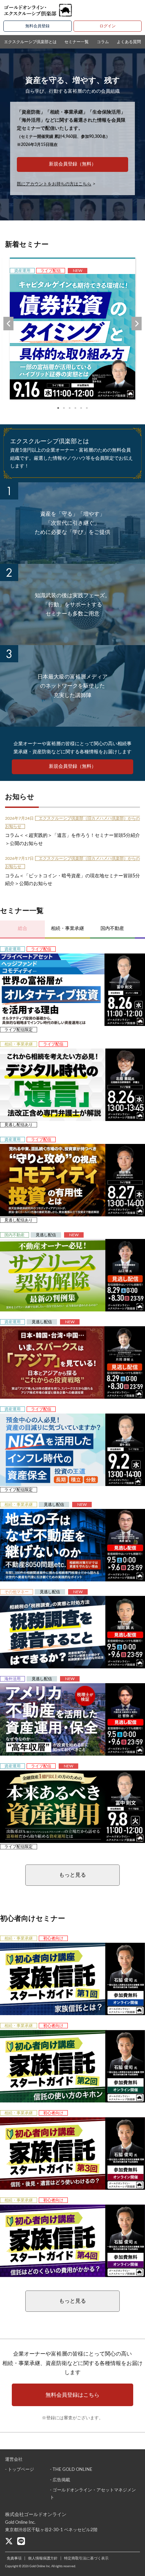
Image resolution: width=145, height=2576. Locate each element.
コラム (103, 42)
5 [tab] (81, 408)
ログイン (108, 26)
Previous (8, 324)
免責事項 (14, 2558)
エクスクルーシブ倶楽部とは (30, 42)
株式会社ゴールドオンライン (36, 2515)
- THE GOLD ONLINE (71, 2470)
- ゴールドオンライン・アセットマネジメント (93, 2494)
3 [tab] (70, 408)
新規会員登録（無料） (72, 164)
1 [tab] (58, 408)
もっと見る (72, 1875)
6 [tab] (87, 408)
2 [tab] (64, 408)
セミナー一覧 (77, 42)
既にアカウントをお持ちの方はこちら (54, 184)
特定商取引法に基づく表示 (86, 2558)
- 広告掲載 (60, 2480)
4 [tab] (75, 408)
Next (137, 324)
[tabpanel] (72, 329)
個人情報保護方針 (43, 2558)
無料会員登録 (37, 26)
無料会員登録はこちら (72, 2395)
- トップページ (20, 2470)
